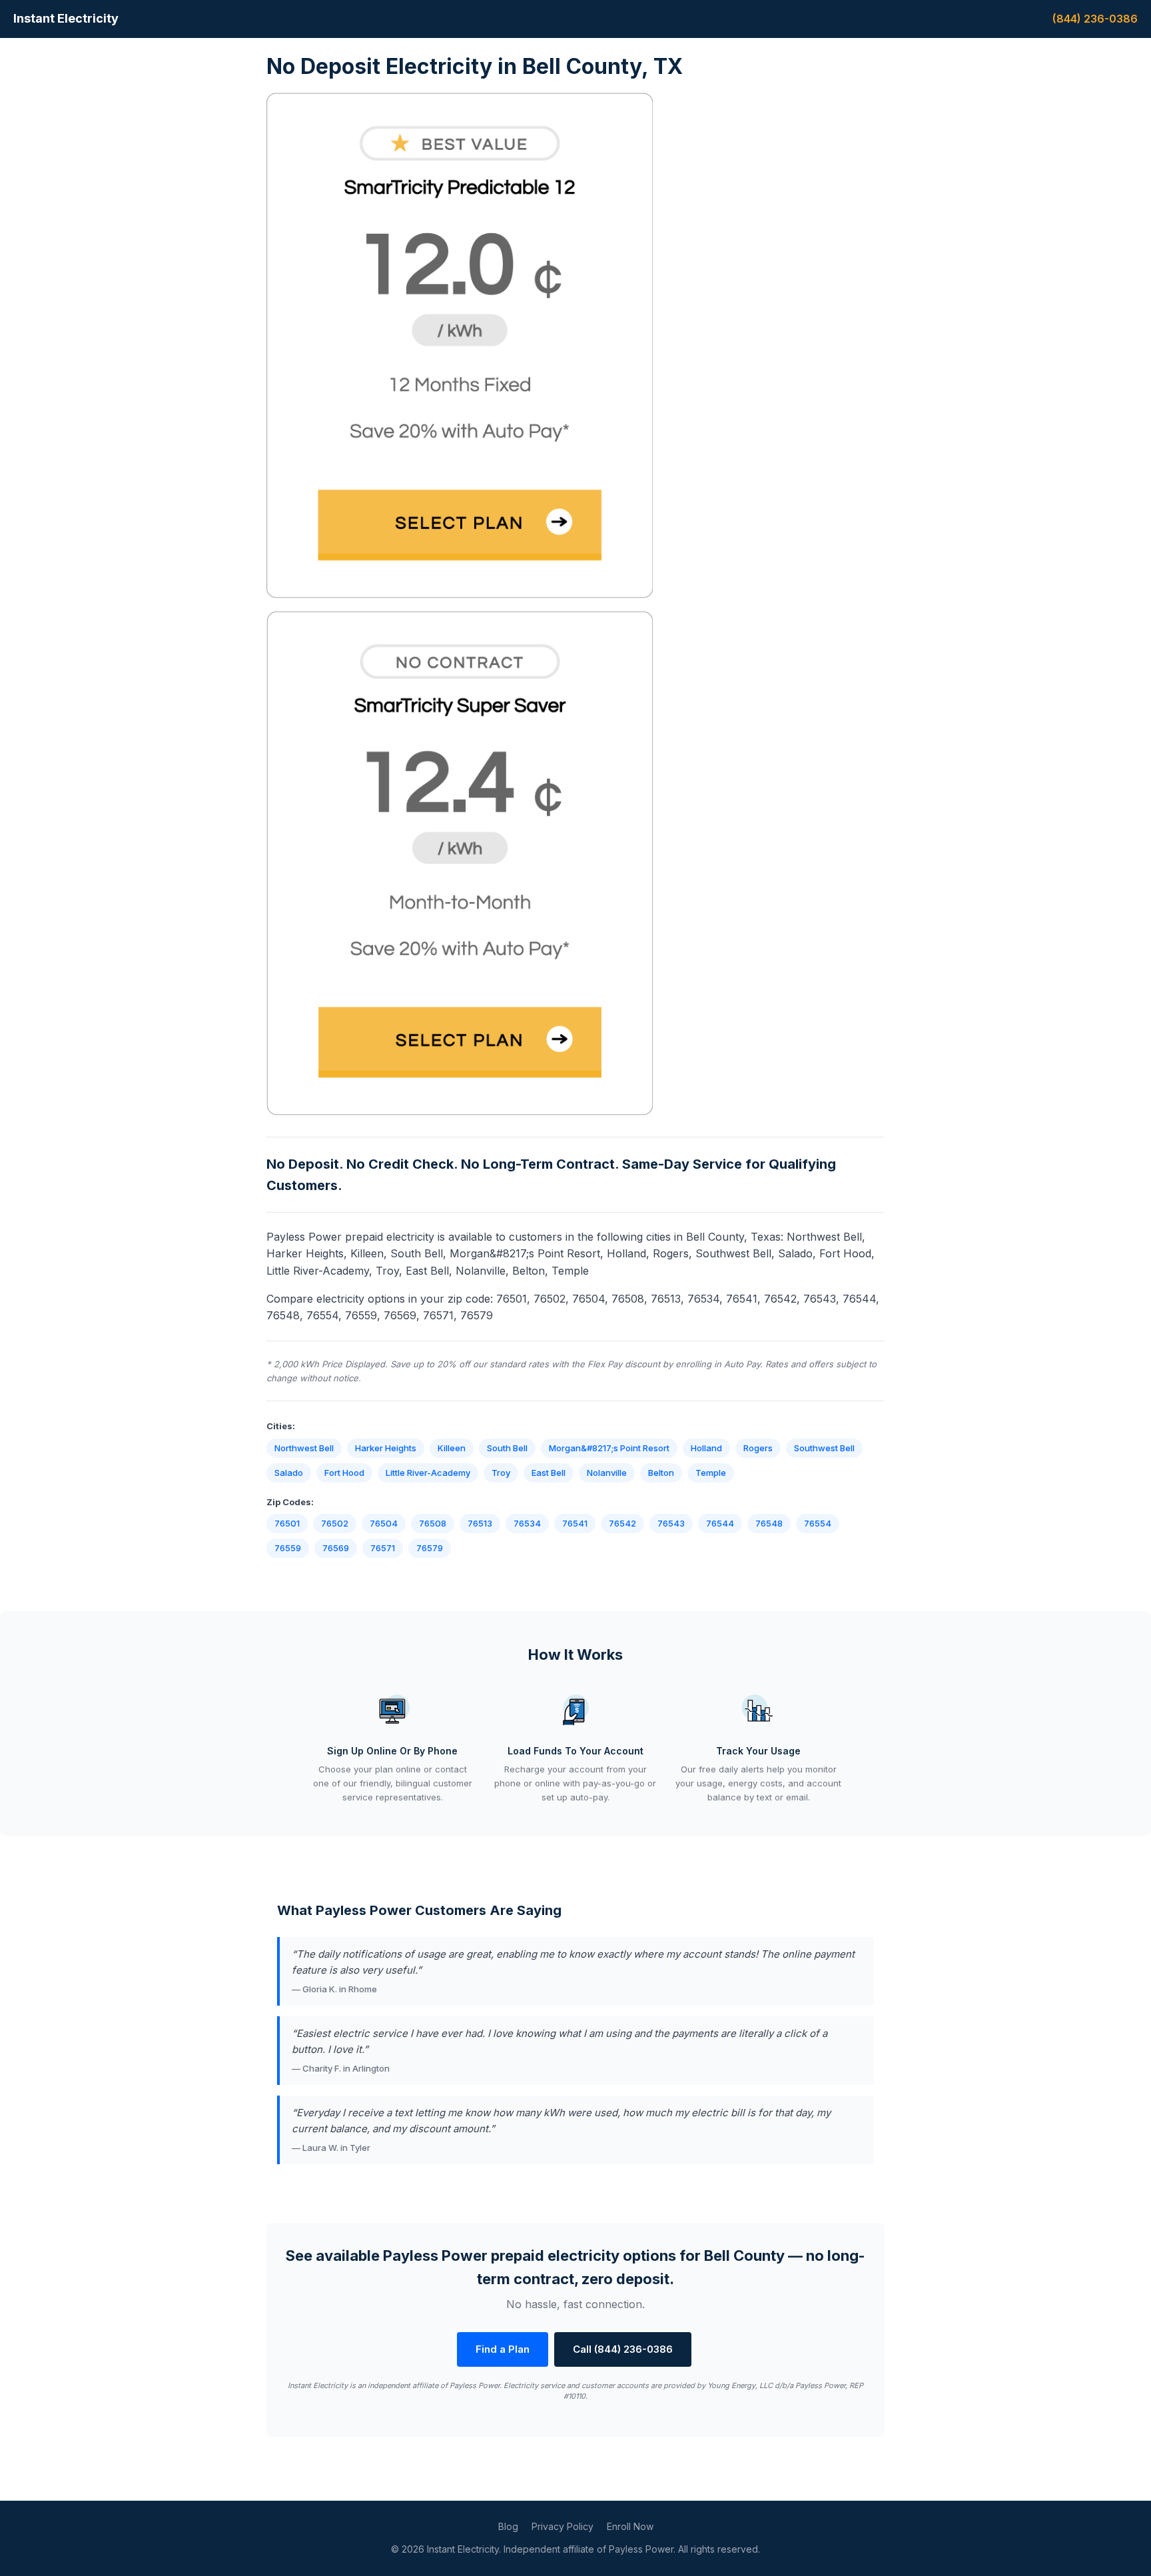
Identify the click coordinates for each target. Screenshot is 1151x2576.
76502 (335, 1523)
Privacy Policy (563, 2526)
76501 (287, 1523)
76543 (671, 1523)
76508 (433, 1523)
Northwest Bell (304, 1448)
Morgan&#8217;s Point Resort (609, 1448)
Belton (661, 1473)
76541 (575, 1523)
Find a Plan (503, 2349)
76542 (622, 1523)
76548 (769, 1523)
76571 (383, 1548)
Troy (501, 1473)
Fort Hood (344, 1473)
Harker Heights (386, 1448)
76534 (527, 1523)
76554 (818, 1523)
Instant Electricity (66, 18)
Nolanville (607, 1473)
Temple (711, 1473)
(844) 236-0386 (1095, 19)
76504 (384, 1523)
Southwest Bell (824, 1448)
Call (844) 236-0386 (623, 2349)
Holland (706, 1448)
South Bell (507, 1448)
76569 (336, 1548)
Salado (289, 1473)
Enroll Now (630, 2526)
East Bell (549, 1473)
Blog (508, 2526)
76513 (480, 1523)
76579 (430, 1548)
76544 (720, 1523)
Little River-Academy (428, 1473)
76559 (288, 1548)
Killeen (452, 1448)
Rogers (758, 1448)
